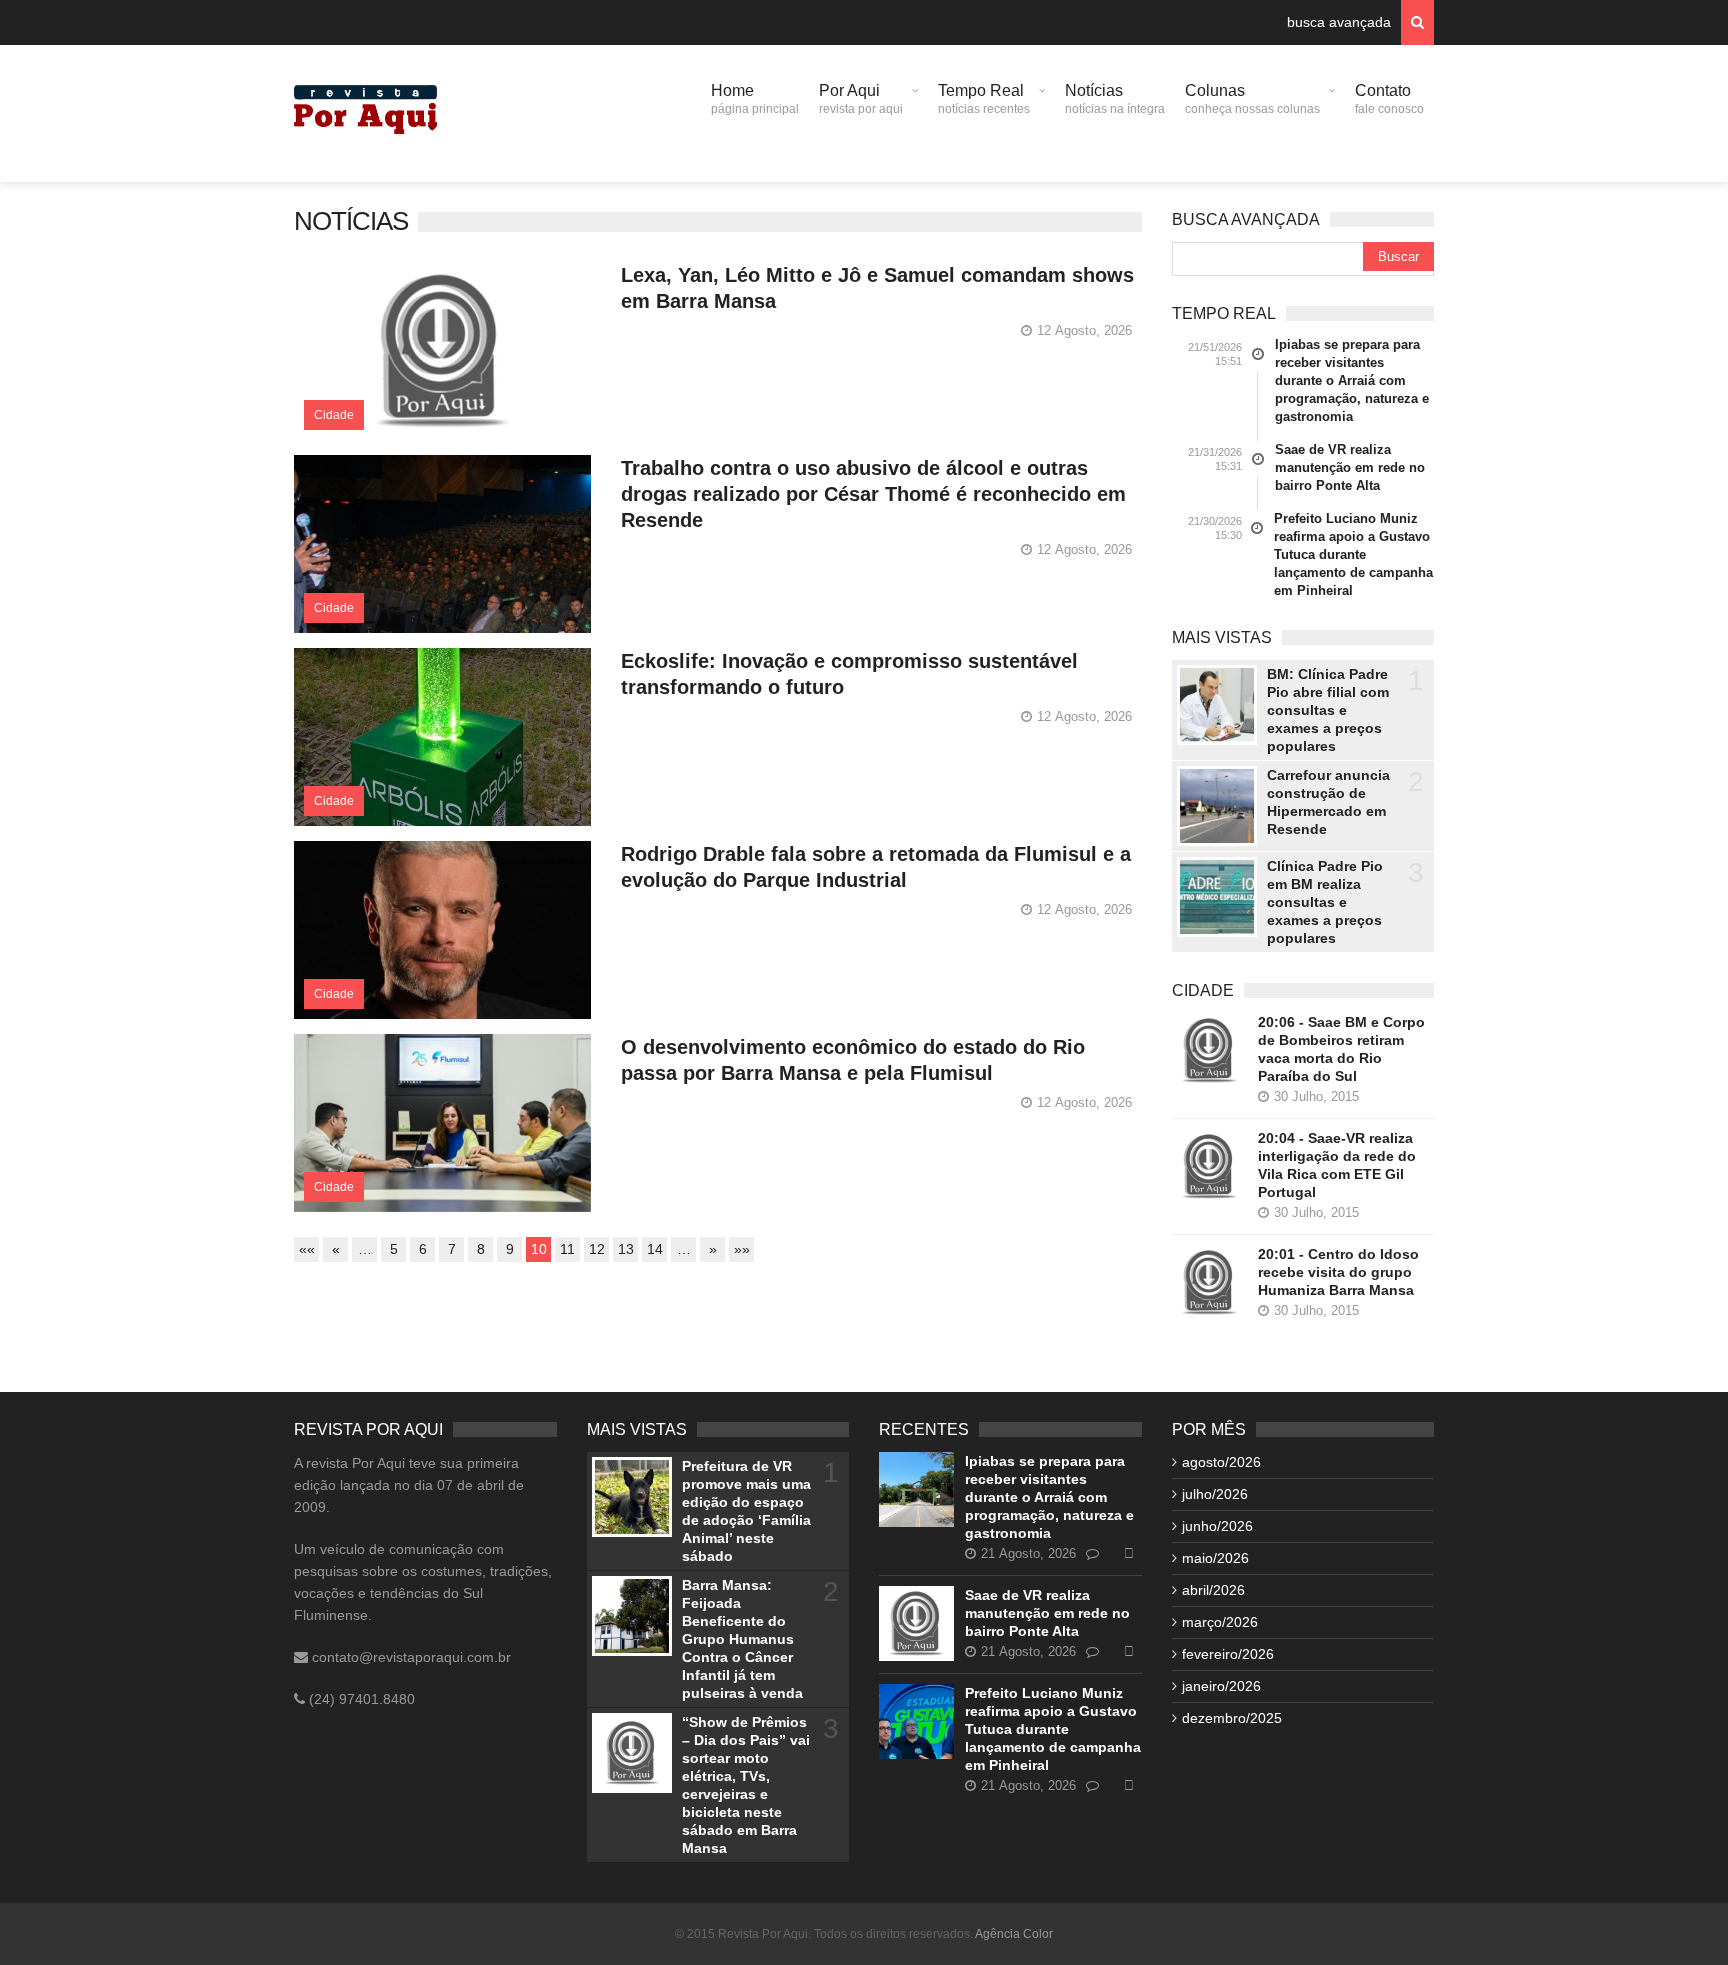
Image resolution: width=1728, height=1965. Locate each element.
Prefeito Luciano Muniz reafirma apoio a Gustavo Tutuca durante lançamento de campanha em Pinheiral (1353, 554)
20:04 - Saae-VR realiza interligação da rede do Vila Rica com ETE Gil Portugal (1337, 1165)
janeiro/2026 (1221, 1686)
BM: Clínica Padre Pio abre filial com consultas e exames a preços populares (1328, 710)
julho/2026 (1215, 1494)
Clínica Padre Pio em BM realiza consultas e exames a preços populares (1325, 902)
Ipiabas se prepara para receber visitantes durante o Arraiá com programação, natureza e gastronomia (1352, 380)
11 (567, 1249)
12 (597, 1249)
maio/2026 (1215, 1558)
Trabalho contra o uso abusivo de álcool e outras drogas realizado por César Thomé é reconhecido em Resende (873, 494)
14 (655, 1249)
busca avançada (1339, 22)
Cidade (334, 415)
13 (626, 1249)
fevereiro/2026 (1228, 1654)
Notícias (1115, 99)
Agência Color (1014, 1934)
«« (307, 1249)
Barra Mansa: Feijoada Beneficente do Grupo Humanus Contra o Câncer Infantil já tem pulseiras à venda (742, 1639)
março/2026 (1220, 1622)
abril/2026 (1213, 1590)
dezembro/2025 (1232, 1718)
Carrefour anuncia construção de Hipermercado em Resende (1328, 802)
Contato (1389, 99)
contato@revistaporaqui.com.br (409, 1657)
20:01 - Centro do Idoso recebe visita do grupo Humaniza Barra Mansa (1338, 1272)
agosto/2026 (1221, 1462)
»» (742, 1249)
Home (755, 99)
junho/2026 (1217, 1526)
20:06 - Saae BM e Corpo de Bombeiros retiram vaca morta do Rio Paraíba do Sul (1341, 1049)
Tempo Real (984, 99)
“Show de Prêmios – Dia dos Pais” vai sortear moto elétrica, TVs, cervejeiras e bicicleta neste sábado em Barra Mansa (746, 1785)
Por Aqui (861, 99)
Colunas (1252, 99)
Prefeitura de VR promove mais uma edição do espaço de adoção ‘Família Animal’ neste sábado (746, 1511)
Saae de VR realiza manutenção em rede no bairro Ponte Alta (1350, 467)
